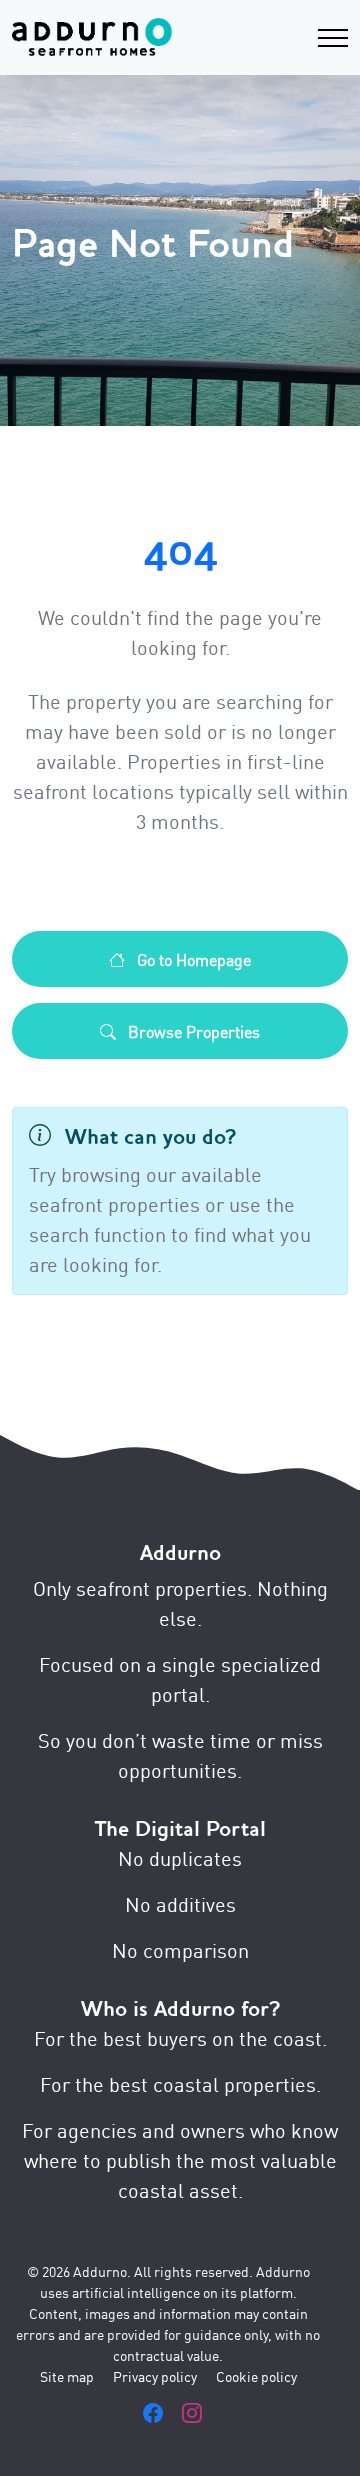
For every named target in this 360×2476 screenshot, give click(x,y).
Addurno (180, 1553)
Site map (67, 2375)
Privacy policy (155, 2375)
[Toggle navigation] (333, 37)
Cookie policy (256, 2375)
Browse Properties (192, 1031)
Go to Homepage (192, 959)
